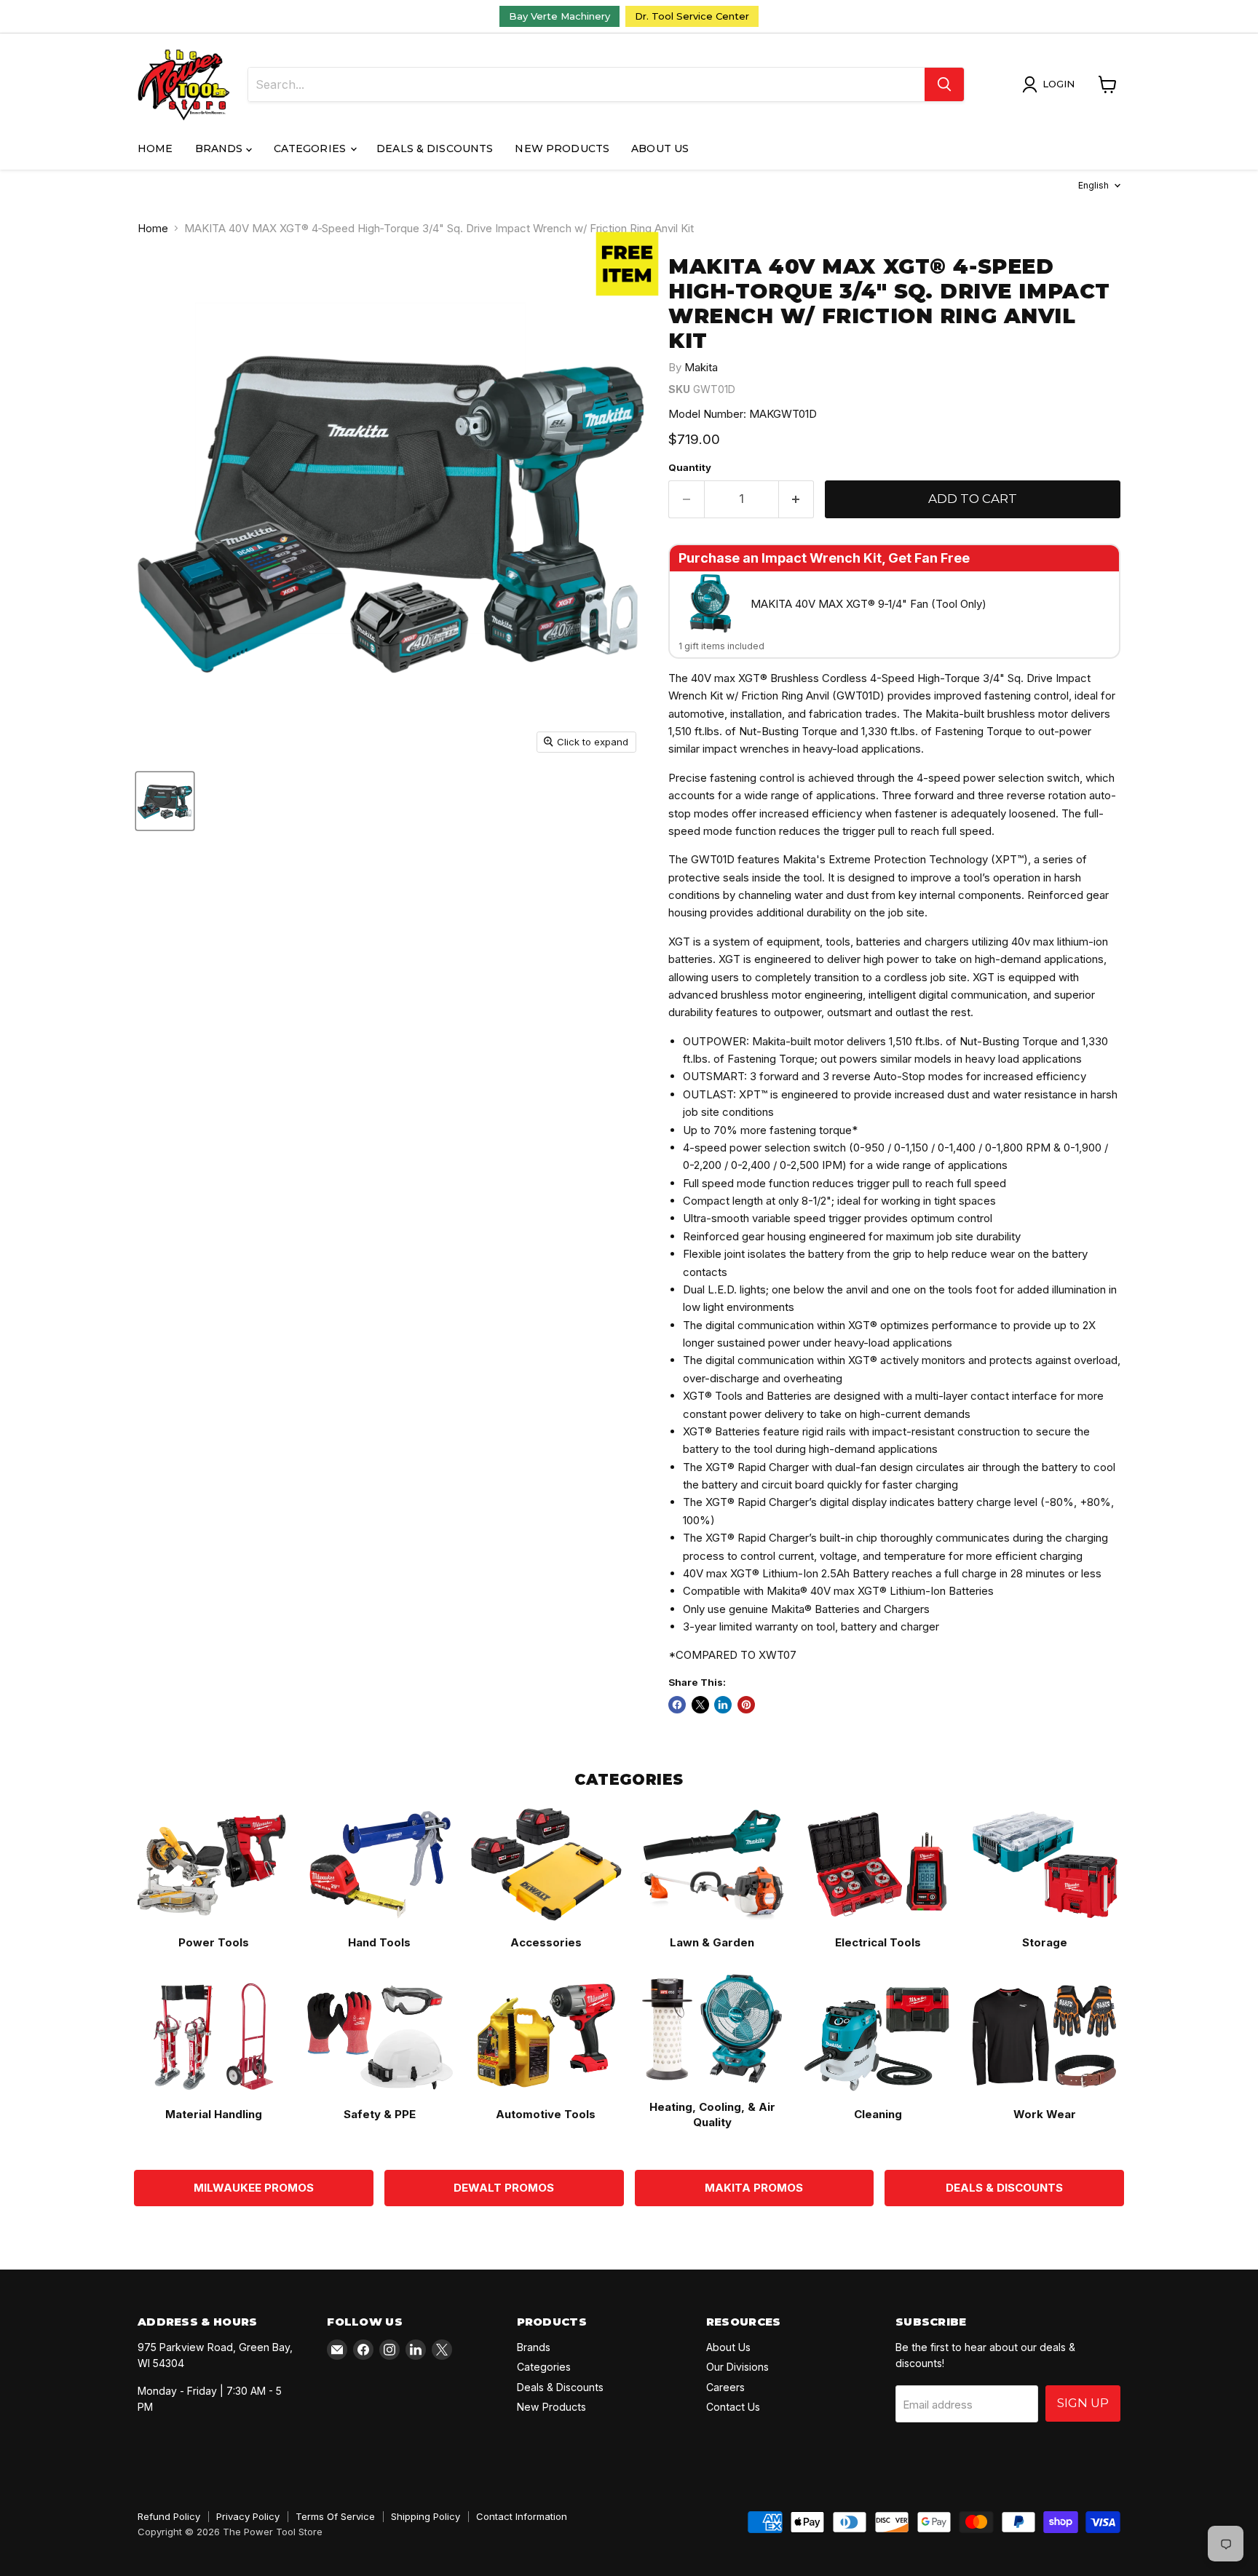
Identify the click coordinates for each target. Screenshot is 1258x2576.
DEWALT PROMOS (504, 2188)
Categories (312, 148)
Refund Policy (169, 2516)
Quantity (690, 468)
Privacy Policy (248, 2516)
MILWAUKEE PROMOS (254, 2188)
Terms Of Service (335, 2516)
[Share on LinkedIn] (723, 1705)
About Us (660, 148)
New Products (562, 148)
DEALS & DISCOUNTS (1004, 2188)
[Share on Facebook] (677, 1705)
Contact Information (522, 2516)
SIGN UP (1083, 2403)
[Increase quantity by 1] (797, 499)
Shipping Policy (426, 2516)
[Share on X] (700, 1705)
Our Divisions (737, 2367)
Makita (701, 367)
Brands (221, 148)
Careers (725, 2387)
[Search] (944, 84)
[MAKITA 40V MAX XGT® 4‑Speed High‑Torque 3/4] (165, 801)
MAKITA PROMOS (754, 2188)
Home (155, 148)
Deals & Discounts (435, 148)
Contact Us (733, 2407)
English (1093, 185)
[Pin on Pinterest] (746, 1705)
